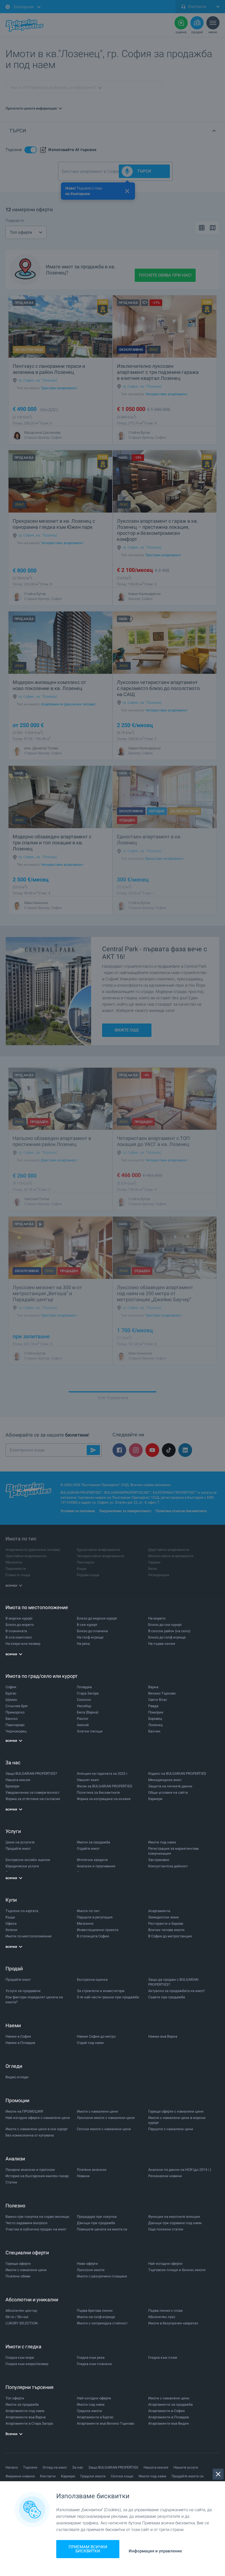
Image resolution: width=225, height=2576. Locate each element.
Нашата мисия (18, 1780)
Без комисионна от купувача (30, 2135)
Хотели (11, 1930)
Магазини (85, 1923)
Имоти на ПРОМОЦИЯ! (24, 2111)
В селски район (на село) (169, 1631)
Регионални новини (165, 2176)
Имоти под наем (162, 1842)
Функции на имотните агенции (174, 2217)
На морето (157, 1618)
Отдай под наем (90, 2043)
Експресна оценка (92, 1980)
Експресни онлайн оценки (28, 1860)
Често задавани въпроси (26, 2223)
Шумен (11, 1700)
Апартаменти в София (166, 2411)
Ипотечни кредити (92, 1860)
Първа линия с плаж (165, 2311)
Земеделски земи (164, 1917)
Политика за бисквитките (98, 1792)
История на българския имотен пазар (37, 2176)
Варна (153, 1687)
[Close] (218, 2474)
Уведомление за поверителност (33, 1792)
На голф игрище (90, 1637)
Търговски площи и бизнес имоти (177, 2270)
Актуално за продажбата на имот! (176, 1991)
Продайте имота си (188, 2476)
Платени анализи (92, 2170)
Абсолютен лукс (162, 2317)
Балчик (154, 1731)
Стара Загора (88, 1693)
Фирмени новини (20, 2476)
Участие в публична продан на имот (36, 2229)
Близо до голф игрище (167, 1637)
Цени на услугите (20, 1842)
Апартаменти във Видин (169, 2423)
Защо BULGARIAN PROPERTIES (113, 2467)
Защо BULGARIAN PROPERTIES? (31, 1774)
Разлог (83, 1719)
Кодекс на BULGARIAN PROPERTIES (177, 1774)
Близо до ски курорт (165, 1625)
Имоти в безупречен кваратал (173, 2323)
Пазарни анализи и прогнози (30, 2170)
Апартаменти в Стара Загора (29, 2423)
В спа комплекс (19, 1637)
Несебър (84, 1706)
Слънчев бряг (17, 1706)
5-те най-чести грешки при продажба (108, 1997)
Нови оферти (87, 2264)
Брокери (12, 1786)
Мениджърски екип (165, 1780)
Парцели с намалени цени (171, 2129)
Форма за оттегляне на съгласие (33, 1799)
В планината (16, 1631)
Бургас (11, 1693)
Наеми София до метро (96, 2036)
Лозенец (155, 1725)
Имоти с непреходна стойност (102, 2323)
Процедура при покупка (97, 2217)
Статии (11, 2182)
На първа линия (162, 1644)
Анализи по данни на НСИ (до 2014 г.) (180, 2170)
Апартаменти (159, 1911)
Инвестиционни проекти (98, 1930)
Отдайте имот (88, 1848)
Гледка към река (91, 2357)
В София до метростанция (170, 1936)
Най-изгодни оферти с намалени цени (38, 2118)
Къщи (10, 1917)
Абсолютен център (21, 2311)
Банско (12, 1719)
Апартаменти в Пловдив (168, 2417)
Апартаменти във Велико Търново (106, 2423)
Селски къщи (122, 2476)
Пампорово (15, 1725)
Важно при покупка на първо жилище (37, 2217)
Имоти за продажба (93, 1842)
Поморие (156, 1712)
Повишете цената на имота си (102, 2229)
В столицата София (93, 1936)
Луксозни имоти (91, 2270)
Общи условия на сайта (168, 1792)
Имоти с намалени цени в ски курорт (37, 2129)
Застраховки (159, 1860)
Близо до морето (20, 1625)
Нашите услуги (186, 2467)
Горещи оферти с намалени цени (176, 2111)
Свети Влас (158, 1700)
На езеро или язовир (23, 1644)
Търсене (30, 2467)
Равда (153, 1706)
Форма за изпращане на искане (104, 1799)
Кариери (155, 1799)
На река (83, 1644)
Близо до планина (92, 1631)
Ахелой (83, 1725)
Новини (83, 2176)
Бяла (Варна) (88, 1712)
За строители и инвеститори (101, 1991)
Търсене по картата (22, 1911)
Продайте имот (18, 1848)
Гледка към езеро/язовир (27, 2364)
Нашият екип (88, 1780)
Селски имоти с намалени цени (104, 2129)
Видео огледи (17, 2077)
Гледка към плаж (163, 2357)
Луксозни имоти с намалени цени (106, 2118)
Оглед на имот (55, 2467)
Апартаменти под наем (25, 2411)
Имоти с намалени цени (97, 2111)
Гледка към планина (94, 2364)
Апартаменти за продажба (170, 2404)
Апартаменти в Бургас (95, 2417)
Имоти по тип (88, 1911)
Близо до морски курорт (97, 1618)
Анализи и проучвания (96, 1866)
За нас (78, 2467)
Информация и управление (155, 2551)
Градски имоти (89, 2411)
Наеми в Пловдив (20, 2043)
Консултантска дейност (168, 1866)
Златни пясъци (90, 1731)
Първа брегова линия (95, 2311)
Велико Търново (162, 1693)
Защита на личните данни (170, 1786)
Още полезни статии (166, 2229)
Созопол (84, 1700)
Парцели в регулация (95, 1917)
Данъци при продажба (96, 2223)
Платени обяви (18, 2276)
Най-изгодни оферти (165, 2264)
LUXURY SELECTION (22, 2323)
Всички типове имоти (166, 1930)
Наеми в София (18, 2036)
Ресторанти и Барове (166, 1923)
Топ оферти (15, 2398)
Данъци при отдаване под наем (175, 2223)
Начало (12, 2467)
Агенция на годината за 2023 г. (102, 1774)
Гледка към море (20, 2357)
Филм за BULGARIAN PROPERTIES (105, 1786)
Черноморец (16, 1731)
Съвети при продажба (167, 1997)
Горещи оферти (18, 2264)
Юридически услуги (22, 1866)
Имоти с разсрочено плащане (102, 2276)
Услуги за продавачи (23, 1991)
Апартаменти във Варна (26, 2417)
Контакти (48, 2476)
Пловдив (84, 1687)
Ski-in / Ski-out (17, 2317)
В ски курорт (87, 1625)
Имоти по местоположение (29, 1936)
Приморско (15, 1712)
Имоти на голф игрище (96, 2317)
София (11, 1687)
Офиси (11, 1923)
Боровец (155, 1719)
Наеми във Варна (163, 2036)
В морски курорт (19, 1618)
